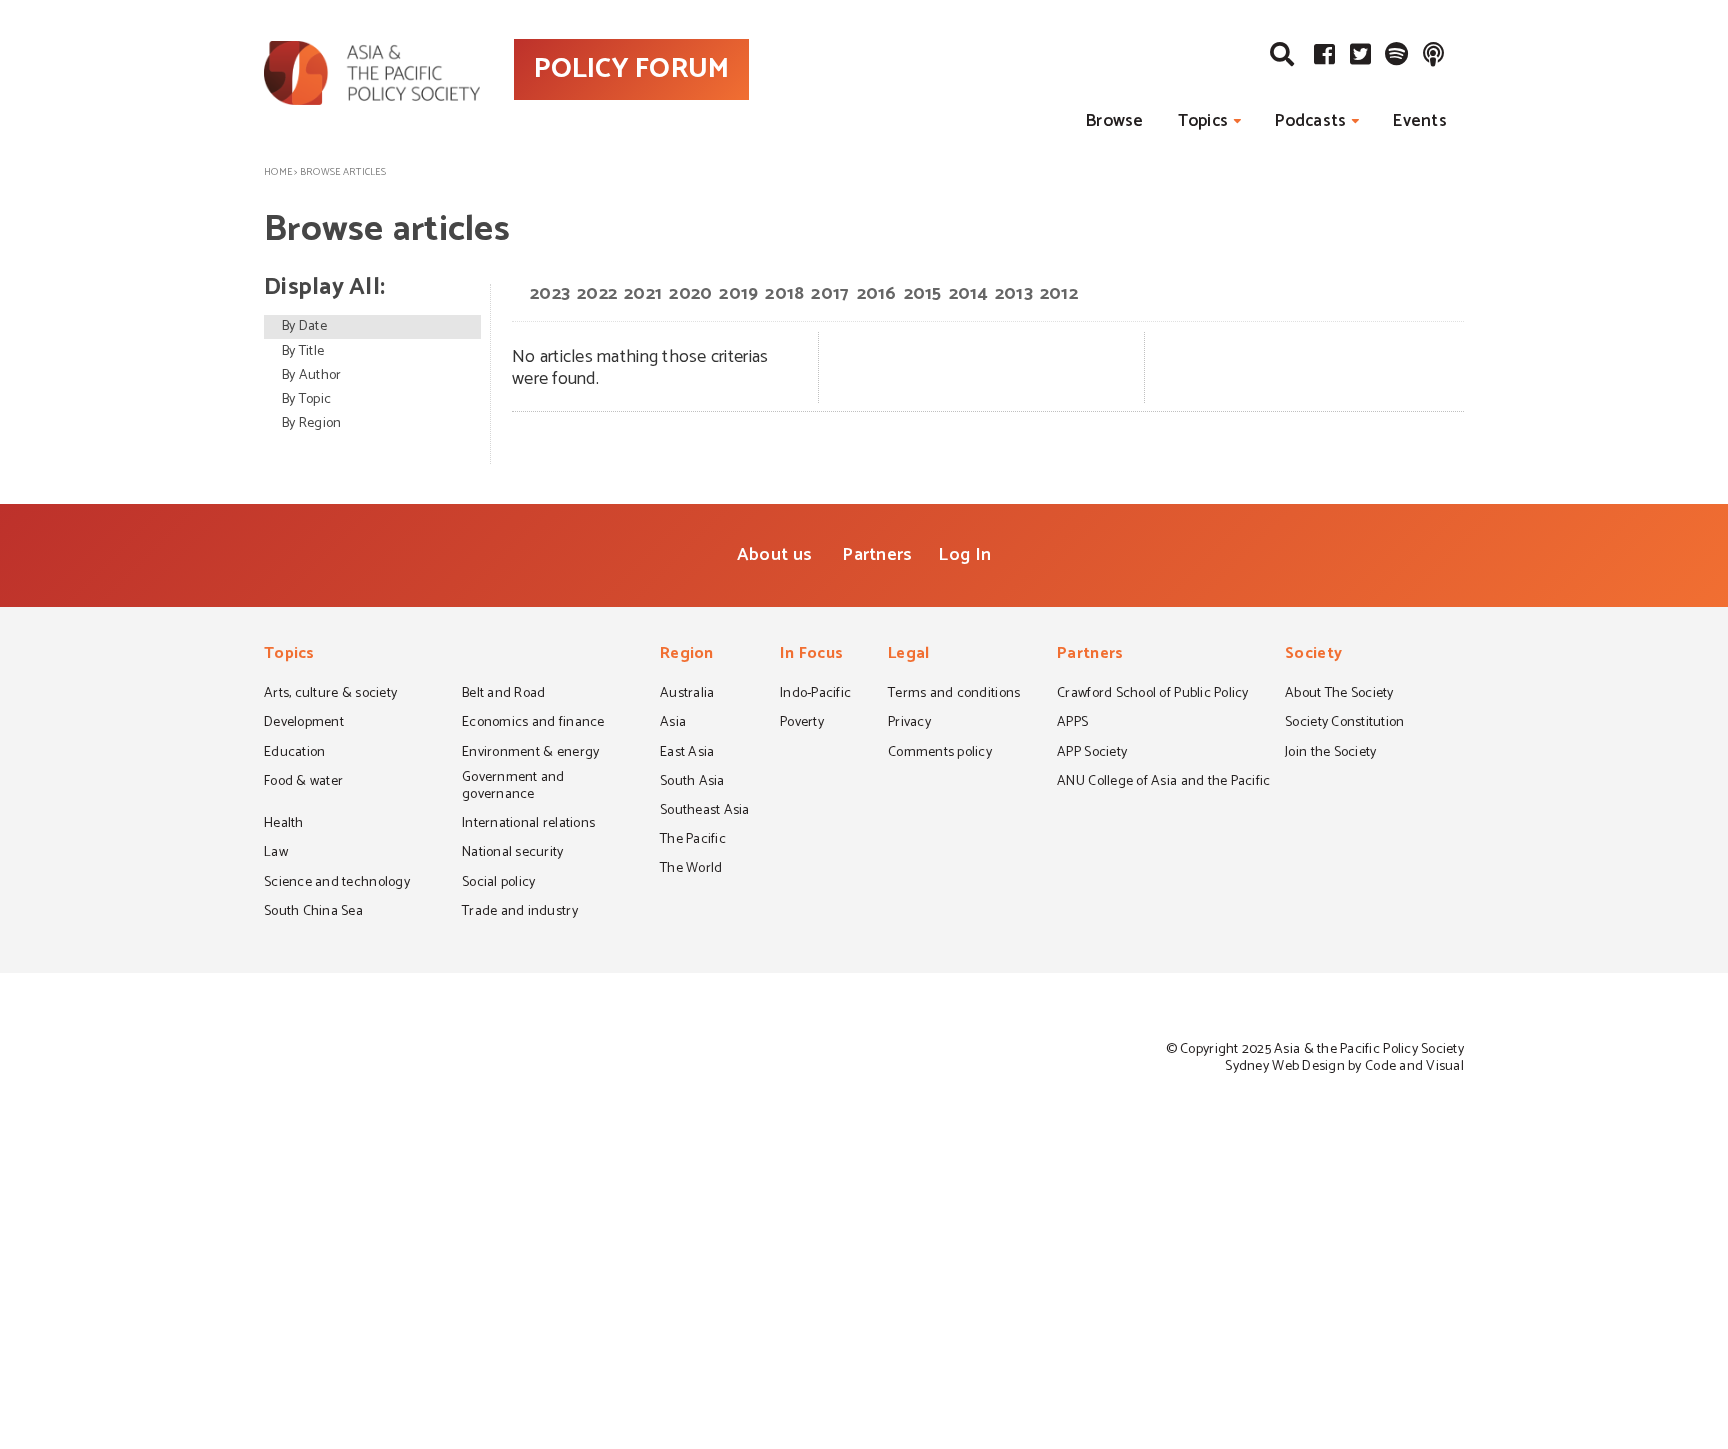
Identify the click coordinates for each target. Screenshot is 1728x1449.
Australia (687, 695)
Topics (1203, 121)
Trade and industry (520, 913)
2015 (923, 294)
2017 (830, 294)
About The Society (1339, 695)
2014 (968, 294)
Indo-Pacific (815, 695)
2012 (1059, 294)
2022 (597, 294)
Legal (908, 655)
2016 (877, 294)
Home (278, 172)
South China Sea (313, 913)
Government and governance (513, 787)
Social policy (498, 884)
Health (284, 825)
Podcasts (1310, 121)
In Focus (811, 655)
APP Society (1092, 754)
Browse (1115, 121)
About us (774, 555)
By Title (303, 351)
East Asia (687, 754)
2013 (1014, 294)
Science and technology (337, 884)
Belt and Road (503, 695)
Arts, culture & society (330, 695)
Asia (673, 724)
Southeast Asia (705, 812)
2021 (643, 294)
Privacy (909, 724)
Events (1420, 121)
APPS (1072, 724)
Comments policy (940, 754)
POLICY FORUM (631, 69)
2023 (550, 294)
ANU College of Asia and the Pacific (1163, 783)
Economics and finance (533, 724)
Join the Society (1330, 754)
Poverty (802, 724)
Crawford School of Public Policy (1153, 695)
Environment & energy (530, 754)
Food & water (303, 783)
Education (294, 754)
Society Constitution (1344, 724)
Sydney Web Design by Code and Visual (1344, 1066)
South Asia (692, 783)
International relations (528, 825)
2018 (784, 294)
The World (691, 870)
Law (276, 854)
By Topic (306, 399)
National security (513, 854)
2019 (738, 294)
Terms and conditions (954, 695)
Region (687, 655)
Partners (877, 555)
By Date (304, 326)
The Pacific (693, 841)
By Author (311, 375)
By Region (311, 423)
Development (304, 724)
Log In (964, 555)
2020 (690, 294)
